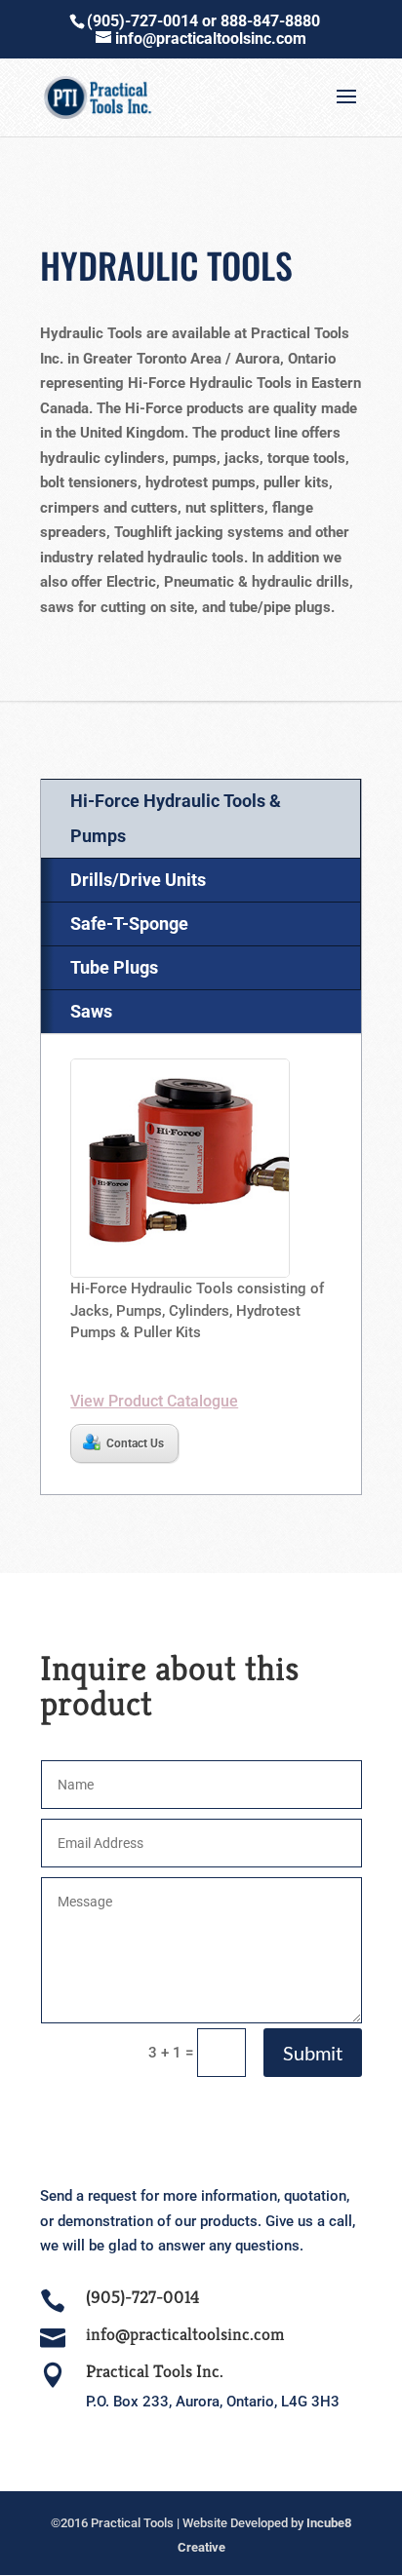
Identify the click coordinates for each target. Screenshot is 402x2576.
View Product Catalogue (154, 1401)
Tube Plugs (114, 967)
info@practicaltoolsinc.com (185, 2334)
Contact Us (135, 1443)
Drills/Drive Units (138, 880)
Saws (91, 1011)
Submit (313, 2053)
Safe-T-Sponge (129, 923)
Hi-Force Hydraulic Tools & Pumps (176, 818)
